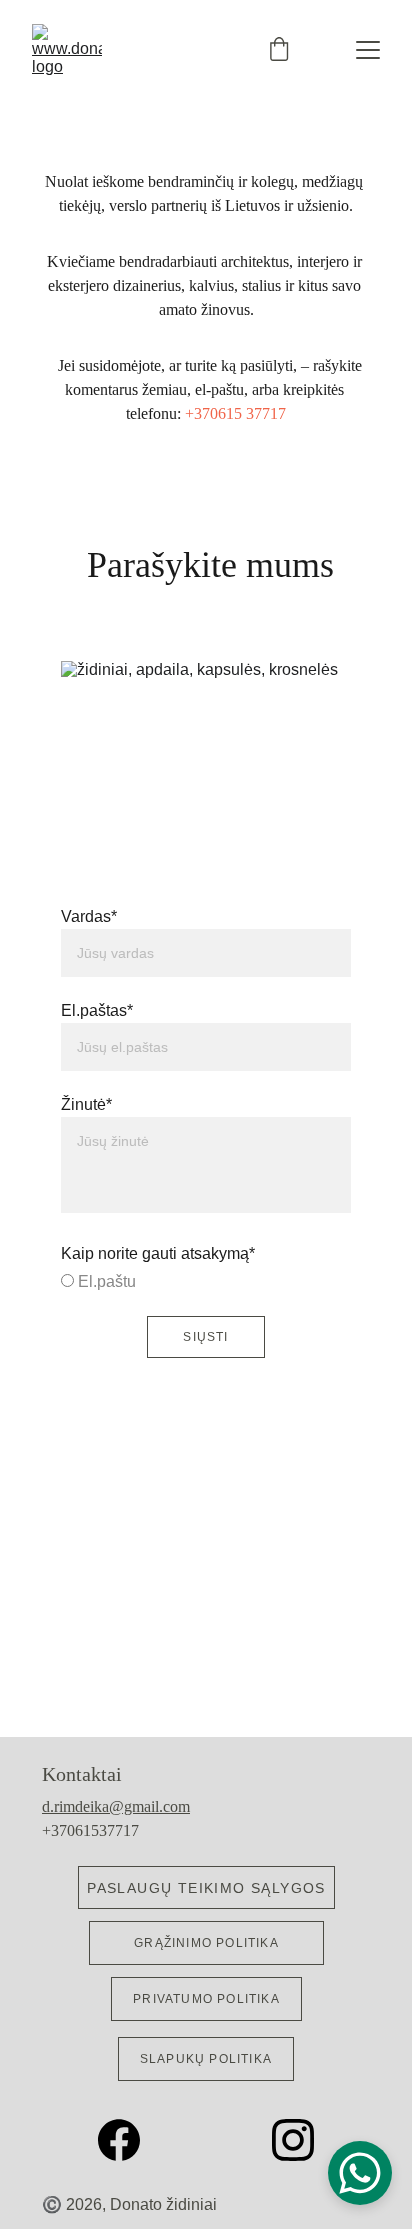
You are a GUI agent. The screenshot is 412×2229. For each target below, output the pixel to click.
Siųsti (205, 1337)
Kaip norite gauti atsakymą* (158, 1253)
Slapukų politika (206, 2059)
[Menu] (368, 50)
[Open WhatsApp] (360, 2173)
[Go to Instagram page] (293, 2140)
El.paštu (105, 1281)
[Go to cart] (279, 50)
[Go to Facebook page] (129, 2140)
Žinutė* (86, 1104)
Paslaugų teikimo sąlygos (206, 1888)
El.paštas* (97, 1010)
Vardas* (89, 916)
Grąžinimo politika (206, 1943)
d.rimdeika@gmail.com (116, 1806)
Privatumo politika (206, 1999)
